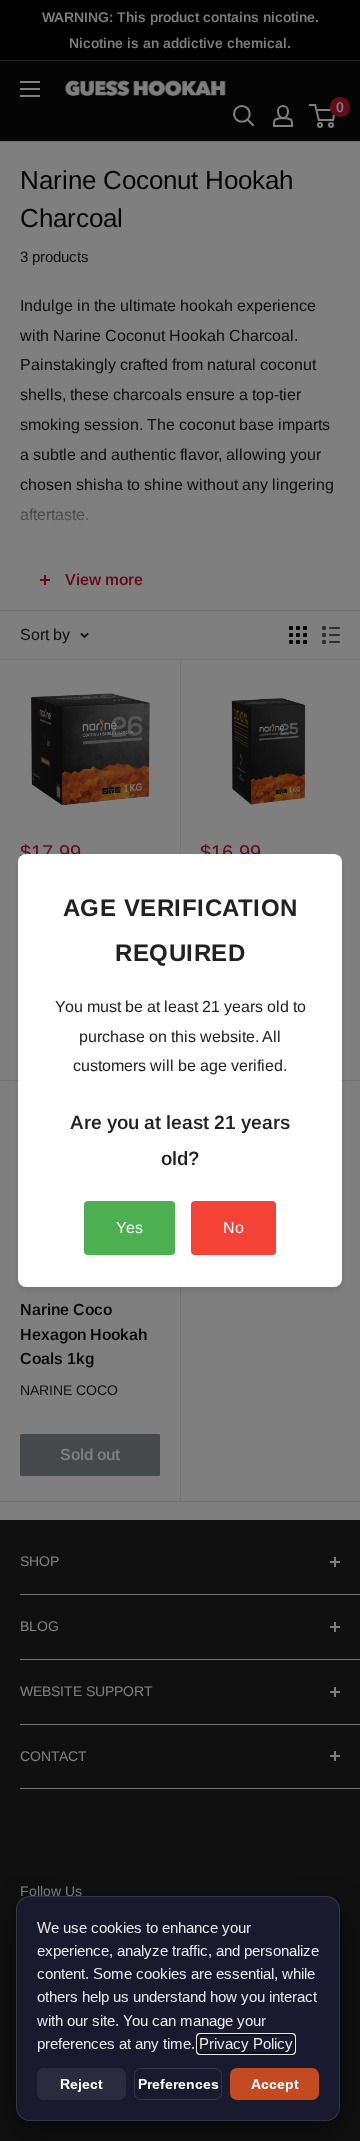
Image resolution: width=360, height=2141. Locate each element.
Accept (275, 2084)
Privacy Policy (246, 2044)
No (233, 1227)
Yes (129, 1227)
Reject (81, 2084)
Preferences (178, 2084)
